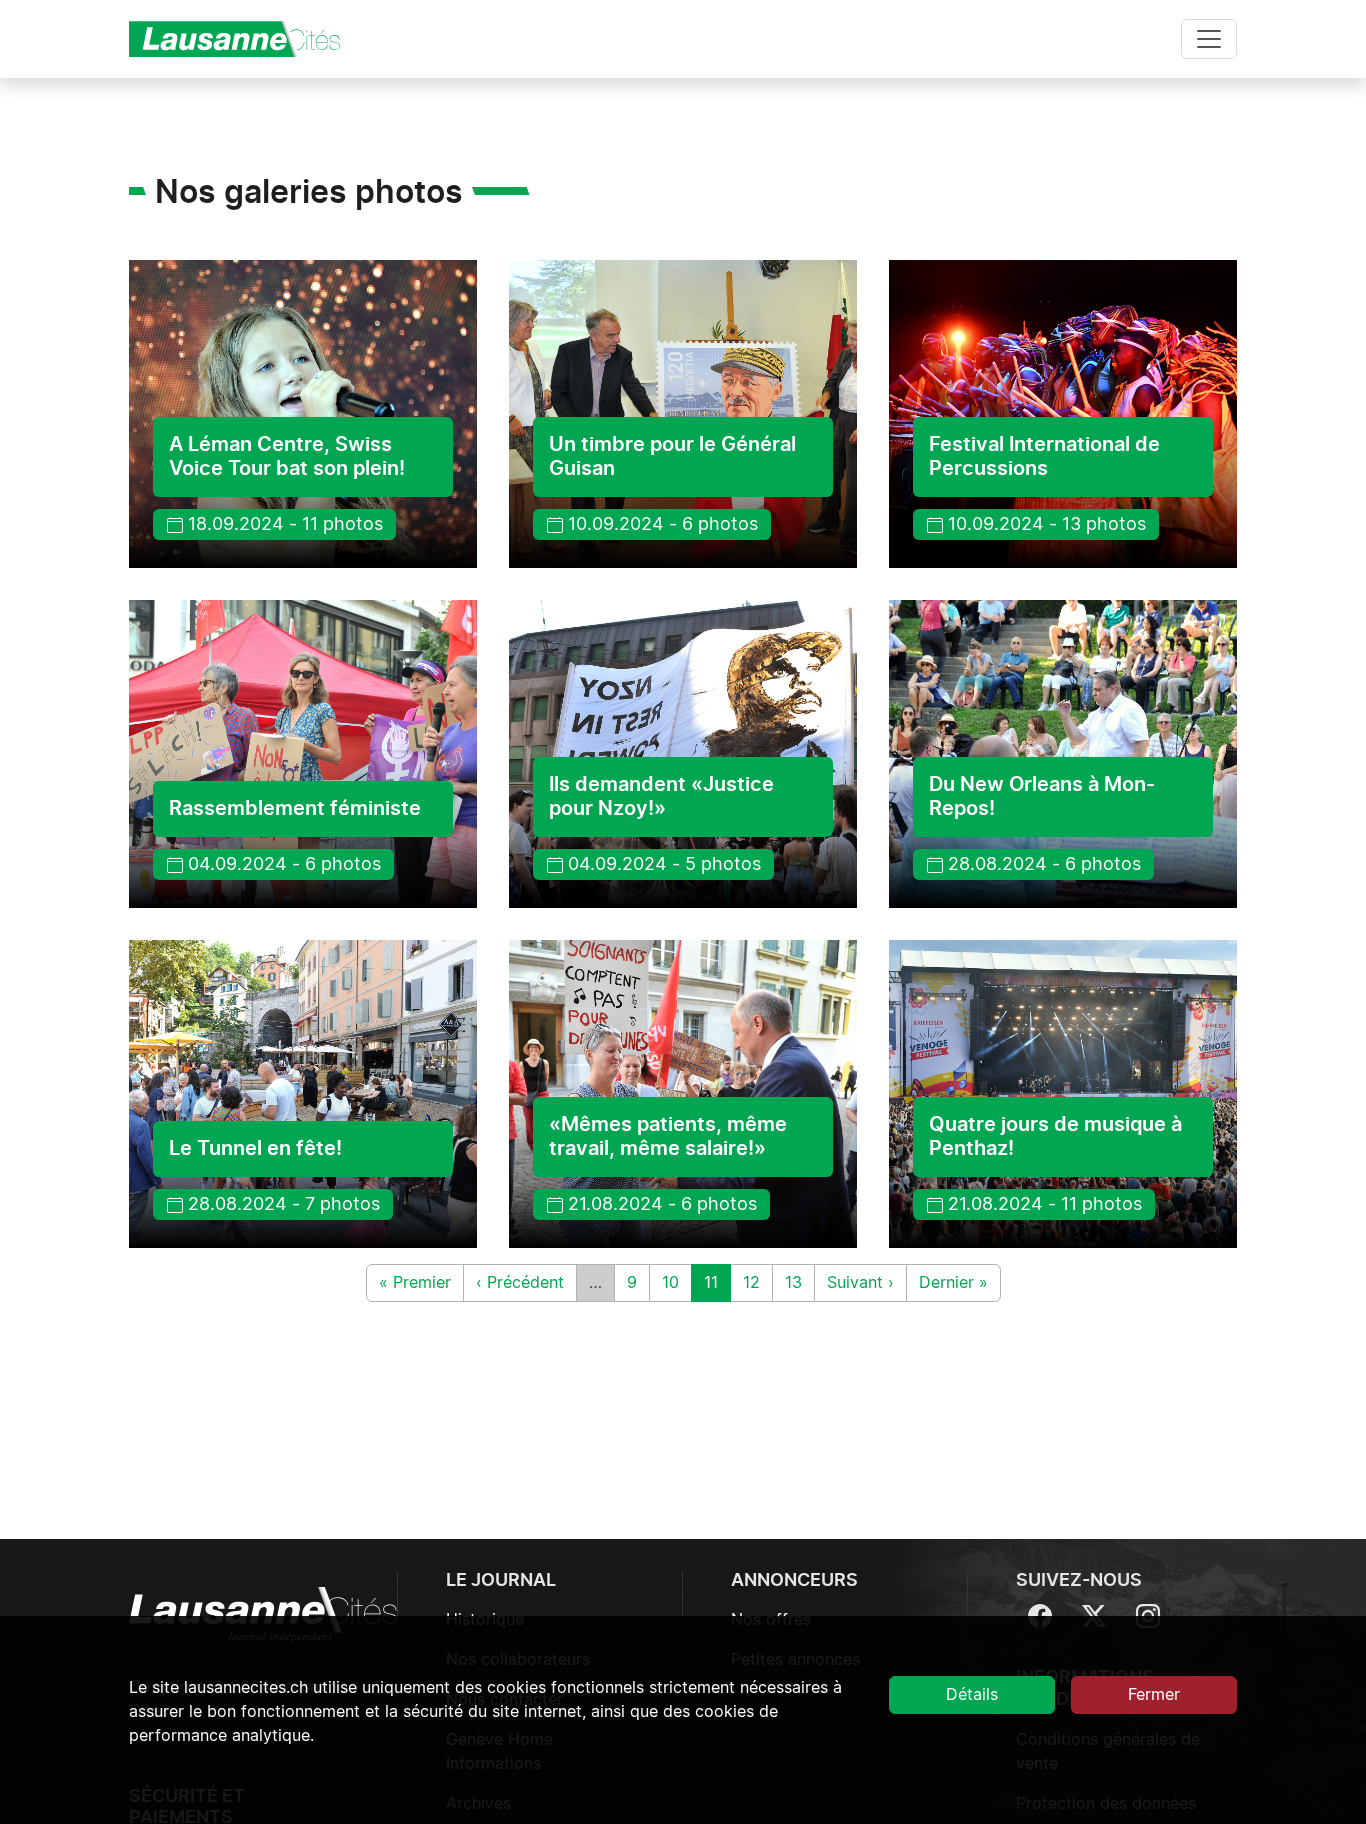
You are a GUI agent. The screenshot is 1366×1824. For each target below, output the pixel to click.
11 (717, 1282)
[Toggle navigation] (1209, 39)
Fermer (1154, 1695)
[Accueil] (243, 39)
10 (676, 1282)
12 (757, 1282)
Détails (972, 1695)
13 (799, 1282)
